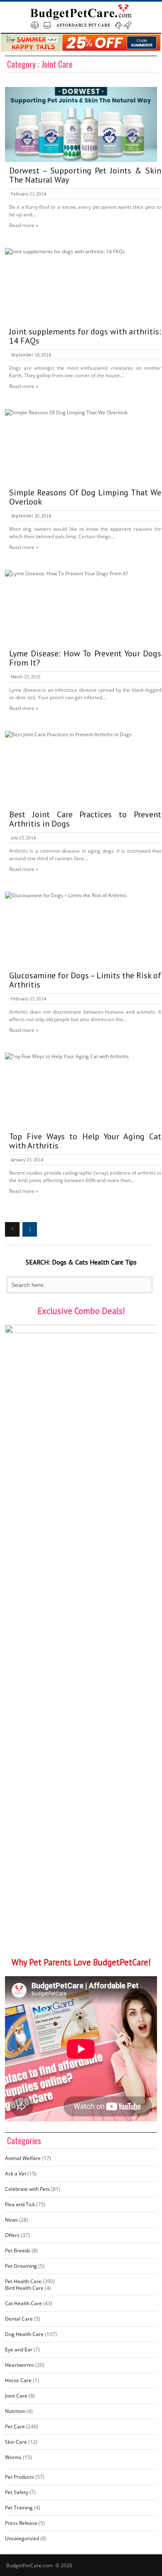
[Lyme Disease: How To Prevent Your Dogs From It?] (81, 607)
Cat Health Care (23, 2303)
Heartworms (20, 2365)
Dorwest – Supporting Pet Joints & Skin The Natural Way (85, 175)
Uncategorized (22, 2538)
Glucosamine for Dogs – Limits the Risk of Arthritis (85, 980)
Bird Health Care (24, 2288)
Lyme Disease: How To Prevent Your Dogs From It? (85, 658)
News (11, 2220)
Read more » (24, 225)
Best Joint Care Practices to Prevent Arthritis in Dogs (85, 819)
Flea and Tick (20, 2204)
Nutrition (15, 2411)
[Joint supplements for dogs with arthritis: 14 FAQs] (81, 285)
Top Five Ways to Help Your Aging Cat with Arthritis (85, 1141)
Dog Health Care (24, 2334)
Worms (13, 2457)
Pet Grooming (21, 2266)
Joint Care (16, 2396)
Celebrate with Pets (27, 2189)
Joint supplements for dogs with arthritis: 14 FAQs (85, 336)
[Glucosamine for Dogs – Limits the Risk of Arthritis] (81, 929)
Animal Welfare (23, 2158)
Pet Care (15, 2426)
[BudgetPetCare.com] (81, 16)
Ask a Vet (16, 2174)
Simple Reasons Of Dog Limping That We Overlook (85, 497)
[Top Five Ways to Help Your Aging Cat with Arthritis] (81, 1090)
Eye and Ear (19, 2350)
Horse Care (18, 2380)
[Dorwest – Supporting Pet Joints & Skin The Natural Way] (81, 124)
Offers (12, 2235)
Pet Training (19, 2508)
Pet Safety (17, 2492)
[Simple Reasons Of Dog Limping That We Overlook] (81, 446)
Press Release (21, 2523)
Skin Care (16, 2442)
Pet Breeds (18, 2251)
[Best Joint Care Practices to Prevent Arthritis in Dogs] (81, 768)
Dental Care (19, 2319)
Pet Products (20, 2477)
